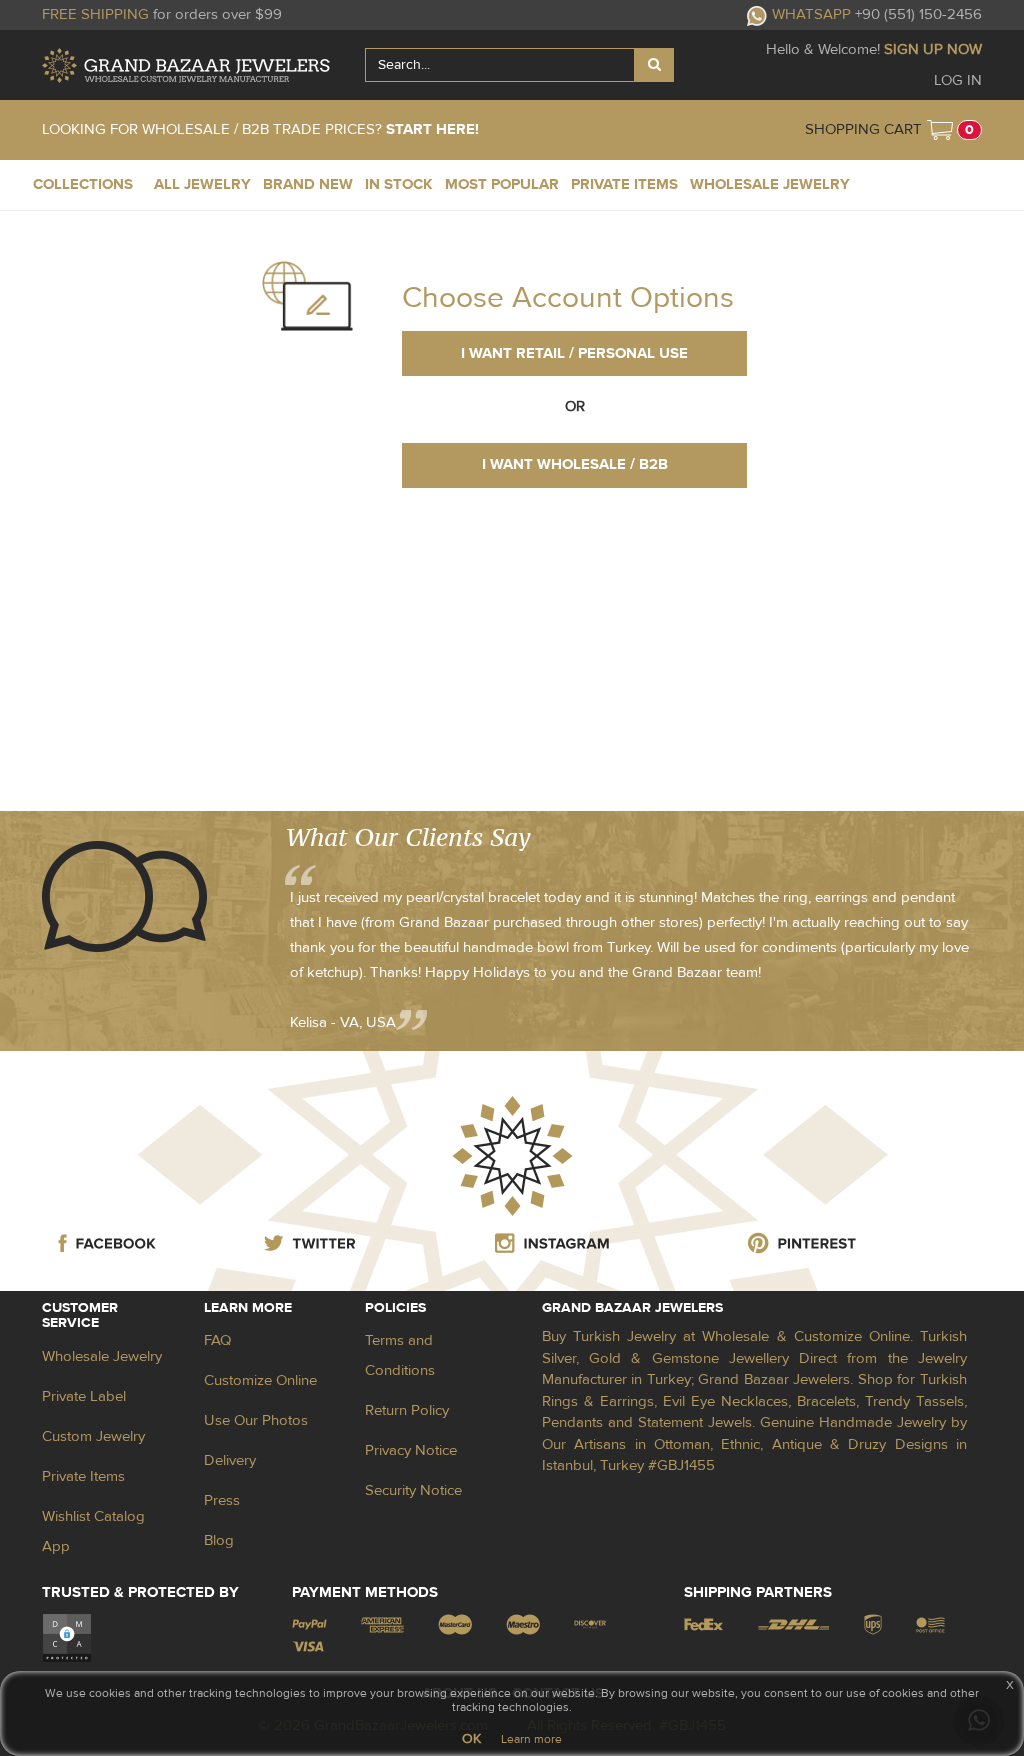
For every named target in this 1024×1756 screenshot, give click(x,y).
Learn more (531, 1739)
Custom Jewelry (93, 1436)
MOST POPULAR (502, 184)
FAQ (217, 1340)
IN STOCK (399, 184)
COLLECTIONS (83, 184)
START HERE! (432, 129)
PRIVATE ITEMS (624, 184)
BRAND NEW (308, 184)
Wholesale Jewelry (102, 1356)
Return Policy (407, 1410)
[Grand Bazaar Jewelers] (186, 65)
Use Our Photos (256, 1420)
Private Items (83, 1476)
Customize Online (260, 1380)
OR (575, 406)
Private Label (84, 1396)
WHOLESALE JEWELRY (770, 184)
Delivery (230, 1460)
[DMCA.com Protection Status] (67, 1637)
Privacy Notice (411, 1450)
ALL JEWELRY (202, 184)
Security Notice (413, 1490)
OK (471, 1739)
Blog (219, 1540)
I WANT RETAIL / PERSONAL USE (574, 353)
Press (222, 1500)
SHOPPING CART (863, 129)
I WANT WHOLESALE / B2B (575, 464)
